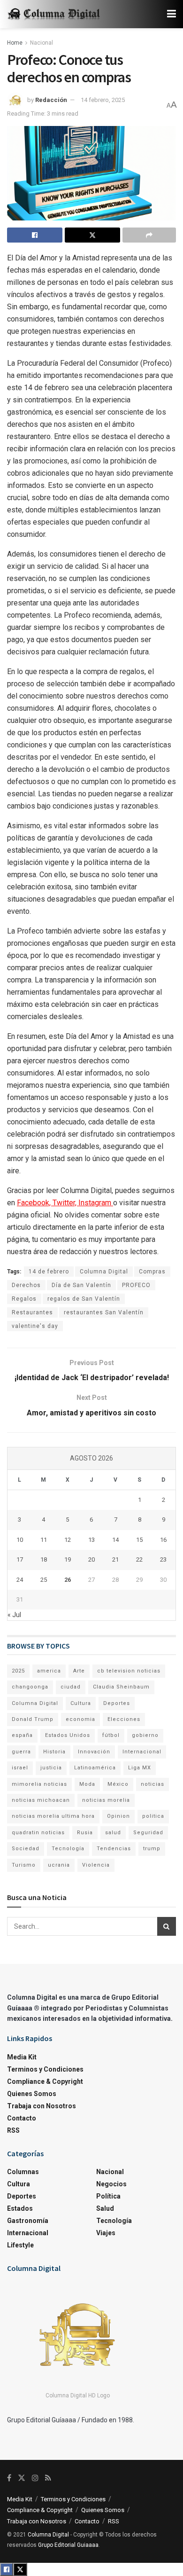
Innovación (94, 1752)
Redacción (51, 100)
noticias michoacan (41, 1800)
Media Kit (22, 2057)
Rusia (85, 1833)
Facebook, (35, 1203)
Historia (54, 1752)
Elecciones (124, 1719)
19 (68, 1559)
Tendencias (114, 1849)
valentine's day (35, 1326)
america (49, 1671)
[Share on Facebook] (35, 235)
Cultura (81, 1703)
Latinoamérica (95, 1768)
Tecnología (68, 1849)
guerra (21, 1752)
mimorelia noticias (39, 1784)
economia (80, 1719)
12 (68, 1540)
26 (68, 1580)
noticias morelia (106, 1800)
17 (20, 1559)
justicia (51, 1768)
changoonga (30, 1687)
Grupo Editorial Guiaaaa (68, 2545)
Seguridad (148, 1833)
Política (108, 2196)
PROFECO (136, 1285)
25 (44, 1580)
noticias (152, 1784)
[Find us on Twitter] (22, 2478)
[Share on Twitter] (92, 235)
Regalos (24, 1299)
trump (152, 1849)
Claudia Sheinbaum (121, 1687)
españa (22, 1735)
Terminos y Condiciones (45, 2069)
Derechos (26, 1285)
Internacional (142, 1752)
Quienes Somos (32, 2094)
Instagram (96, 1203)
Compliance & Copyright (45, 2081)
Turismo (24, 1865)
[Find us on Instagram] (35, 2478)
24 (20, 1580)
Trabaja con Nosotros (42, 2106)
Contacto (22, 2118)
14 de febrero (49, 1272)
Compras (152, 1272)
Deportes (117, 1703)
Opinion (118, 1816)
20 (91, 1559)
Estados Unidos (68, 1735)
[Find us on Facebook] (9, 2478)
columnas (23, 2172)
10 (20, 1540)
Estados (20, 2208)
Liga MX (140, 1768)
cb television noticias (129, 1671)
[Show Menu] (172, 14)
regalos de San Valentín (84, 1299)
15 (139, 1540)
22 (139, 1559)
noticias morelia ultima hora (53, 1816)
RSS (13, 2130)
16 (163, 1540)
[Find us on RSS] (48, 2478)
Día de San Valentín (81, 1285)
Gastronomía (28, 2221)
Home (15, 43)
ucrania (59, 1865)
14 (115, 1540)
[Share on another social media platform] (149, 235)
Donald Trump (33, 1719)
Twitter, (65, 1203)
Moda (87, 1784)
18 (44, 1559)
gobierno (145, 1735)
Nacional (42, 43)
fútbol (111, 1735)
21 (115, 1559)
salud (113, 1833)
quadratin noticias (38, 1833)
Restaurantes (32, 1312)
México (118, 1784)
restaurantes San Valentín (104, 1312)
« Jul (14, 1615)
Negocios (111, 2184)
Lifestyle (20, 2245)
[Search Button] (167, 1926)
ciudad (71, 1687)
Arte (79, 1671)
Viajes (106, 2233)
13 (91, 1540)
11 (44, 1540)
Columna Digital (104, 1272)
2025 (18, 1671)
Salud (105, 2208)
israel (20, 1768)
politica (153, 1816)
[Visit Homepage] (54, 14)
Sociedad (26, 1849)
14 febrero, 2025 (103, 100)
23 (163, 1559)
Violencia (96, 1865)
